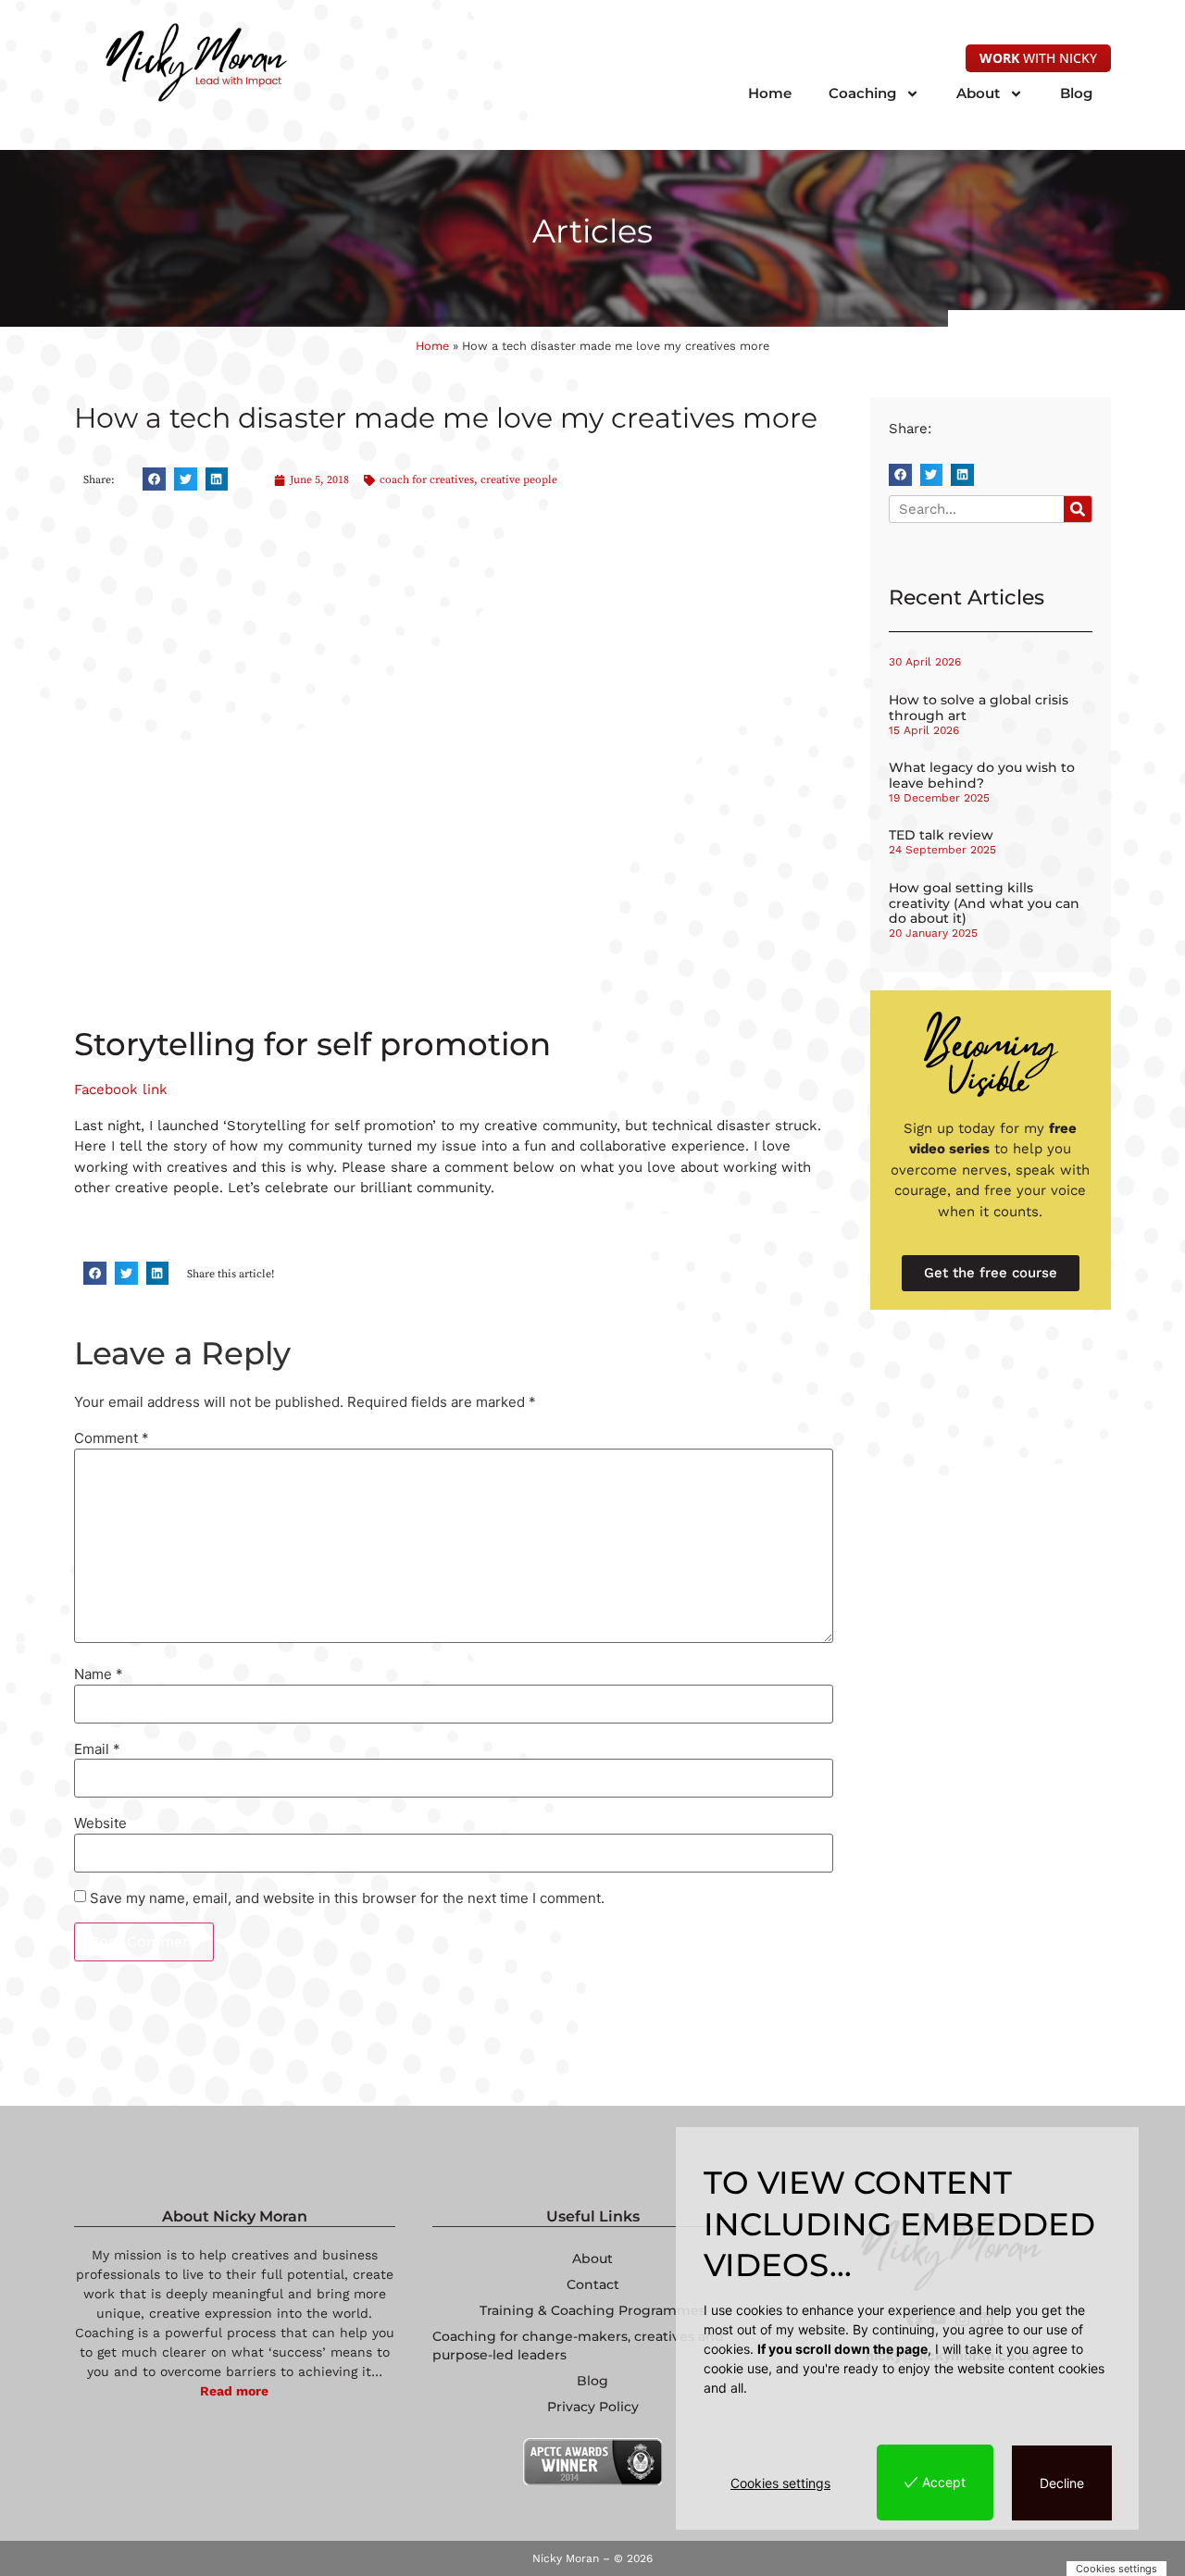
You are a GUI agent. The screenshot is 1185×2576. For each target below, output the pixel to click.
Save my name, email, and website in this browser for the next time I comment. (347, 1898)
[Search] (1078, 509)
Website (100, 1823)
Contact (593, 2284)
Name (99, 1674)
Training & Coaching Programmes (592, 2310)
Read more (234, 2391)
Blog (1076, 93)
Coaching (862, 93)
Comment (112, 1438)
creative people (519, 480)
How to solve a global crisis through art (979, 708)
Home (770, 93)
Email (97, 1749)
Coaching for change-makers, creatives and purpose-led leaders (578, 2346)
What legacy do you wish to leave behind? (982, 775)
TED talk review (941, 835)
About (978, 93)
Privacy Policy (593, 2407)
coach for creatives (427, 480)
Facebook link (121, 1089)
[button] (154, 479)
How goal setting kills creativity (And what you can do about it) (984, 903)
